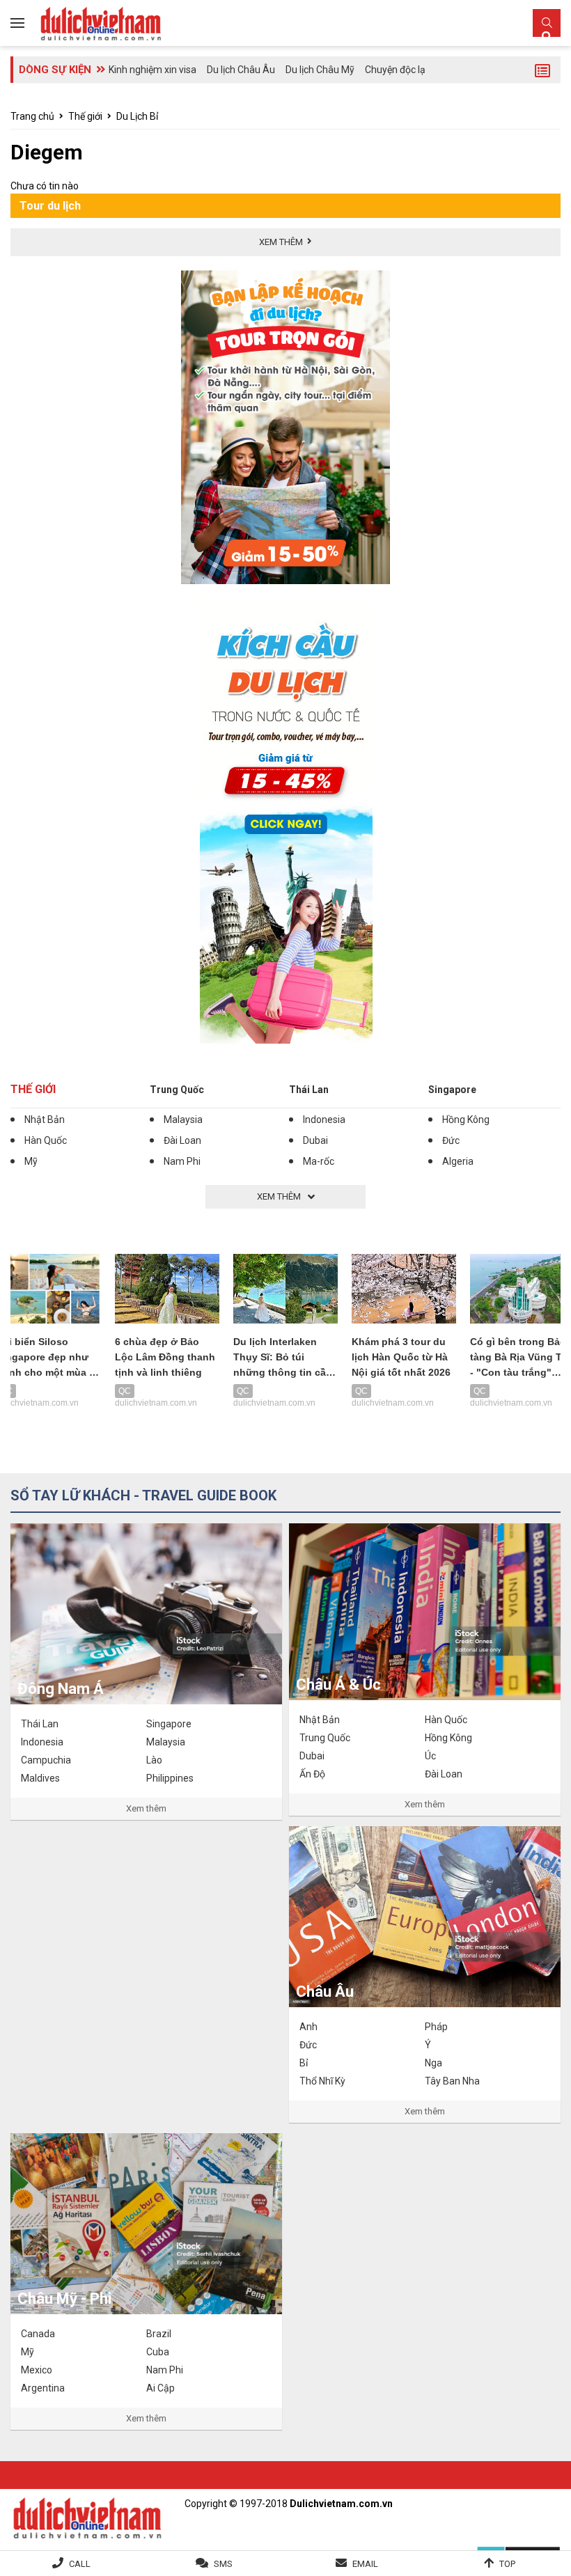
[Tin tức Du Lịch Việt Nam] (87, 2516)
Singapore (452, 1090)
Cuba (158, 2352)
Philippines (170, 1778)
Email (365, 2564)
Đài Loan (182, 1140)
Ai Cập (161, 2388)
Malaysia (183, 1120)
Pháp (436, 2027)
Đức (451, 1140)
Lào (154, 1760)
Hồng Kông (466, 1120)
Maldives (40, 1778)
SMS (223, 2564)
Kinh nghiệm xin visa (152, 70)
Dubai (315, 1140)
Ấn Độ (312, 1774)
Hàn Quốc (46, 1140)
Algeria (458, 1161)
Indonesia (324, 1120)
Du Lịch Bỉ (137, 116)
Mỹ (31, 1161)
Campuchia (46, 1760)
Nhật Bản (45, 1120)
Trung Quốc (177, 1090)
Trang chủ (32, 116)
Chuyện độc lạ (395, 70)
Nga (433, 2063)
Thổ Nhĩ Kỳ (322, 2081)
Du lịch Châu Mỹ (320, 70)
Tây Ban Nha (452, 2081)
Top (507, 2564)
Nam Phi (182, 1161)
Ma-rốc (319, 1161)
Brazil (159, 2334)
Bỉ (304, 2063)
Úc (430, 1756)
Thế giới (85, 116)
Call (80, 2564)
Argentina (43, 2388)
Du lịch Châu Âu (241, 70)
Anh (308, 2027)
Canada (38, 2334)
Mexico (37, 2370)
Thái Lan (309, 1090)
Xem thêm (146, 1808)
